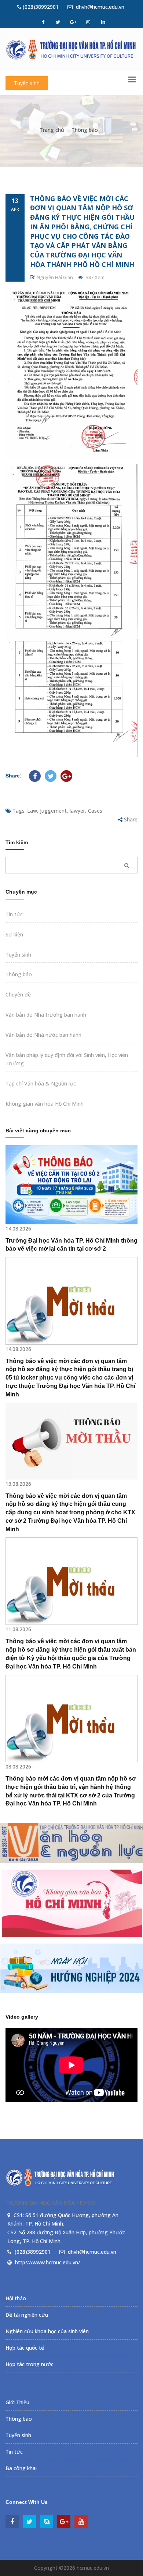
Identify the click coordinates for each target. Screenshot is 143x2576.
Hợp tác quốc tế (25, 2348)
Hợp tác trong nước (30, 2364)
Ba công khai (21, 2468)
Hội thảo (16, 2298)
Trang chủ (52, 130)
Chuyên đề (18, 994)
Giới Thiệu (17, 2402)
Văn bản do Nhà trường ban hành (46, 1015)
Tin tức (14, 914)
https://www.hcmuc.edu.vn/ (47, 2262)
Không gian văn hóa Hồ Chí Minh (45, 1104)
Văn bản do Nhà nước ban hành (43, 1035)
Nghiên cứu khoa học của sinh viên (47, 2331)
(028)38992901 (40, 7)
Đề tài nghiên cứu (27, 2315)
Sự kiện (14, 934)
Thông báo (85, 130)
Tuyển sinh (27, 83)
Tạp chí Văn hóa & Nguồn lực (41, 1083)
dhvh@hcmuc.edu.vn (99, 7)
